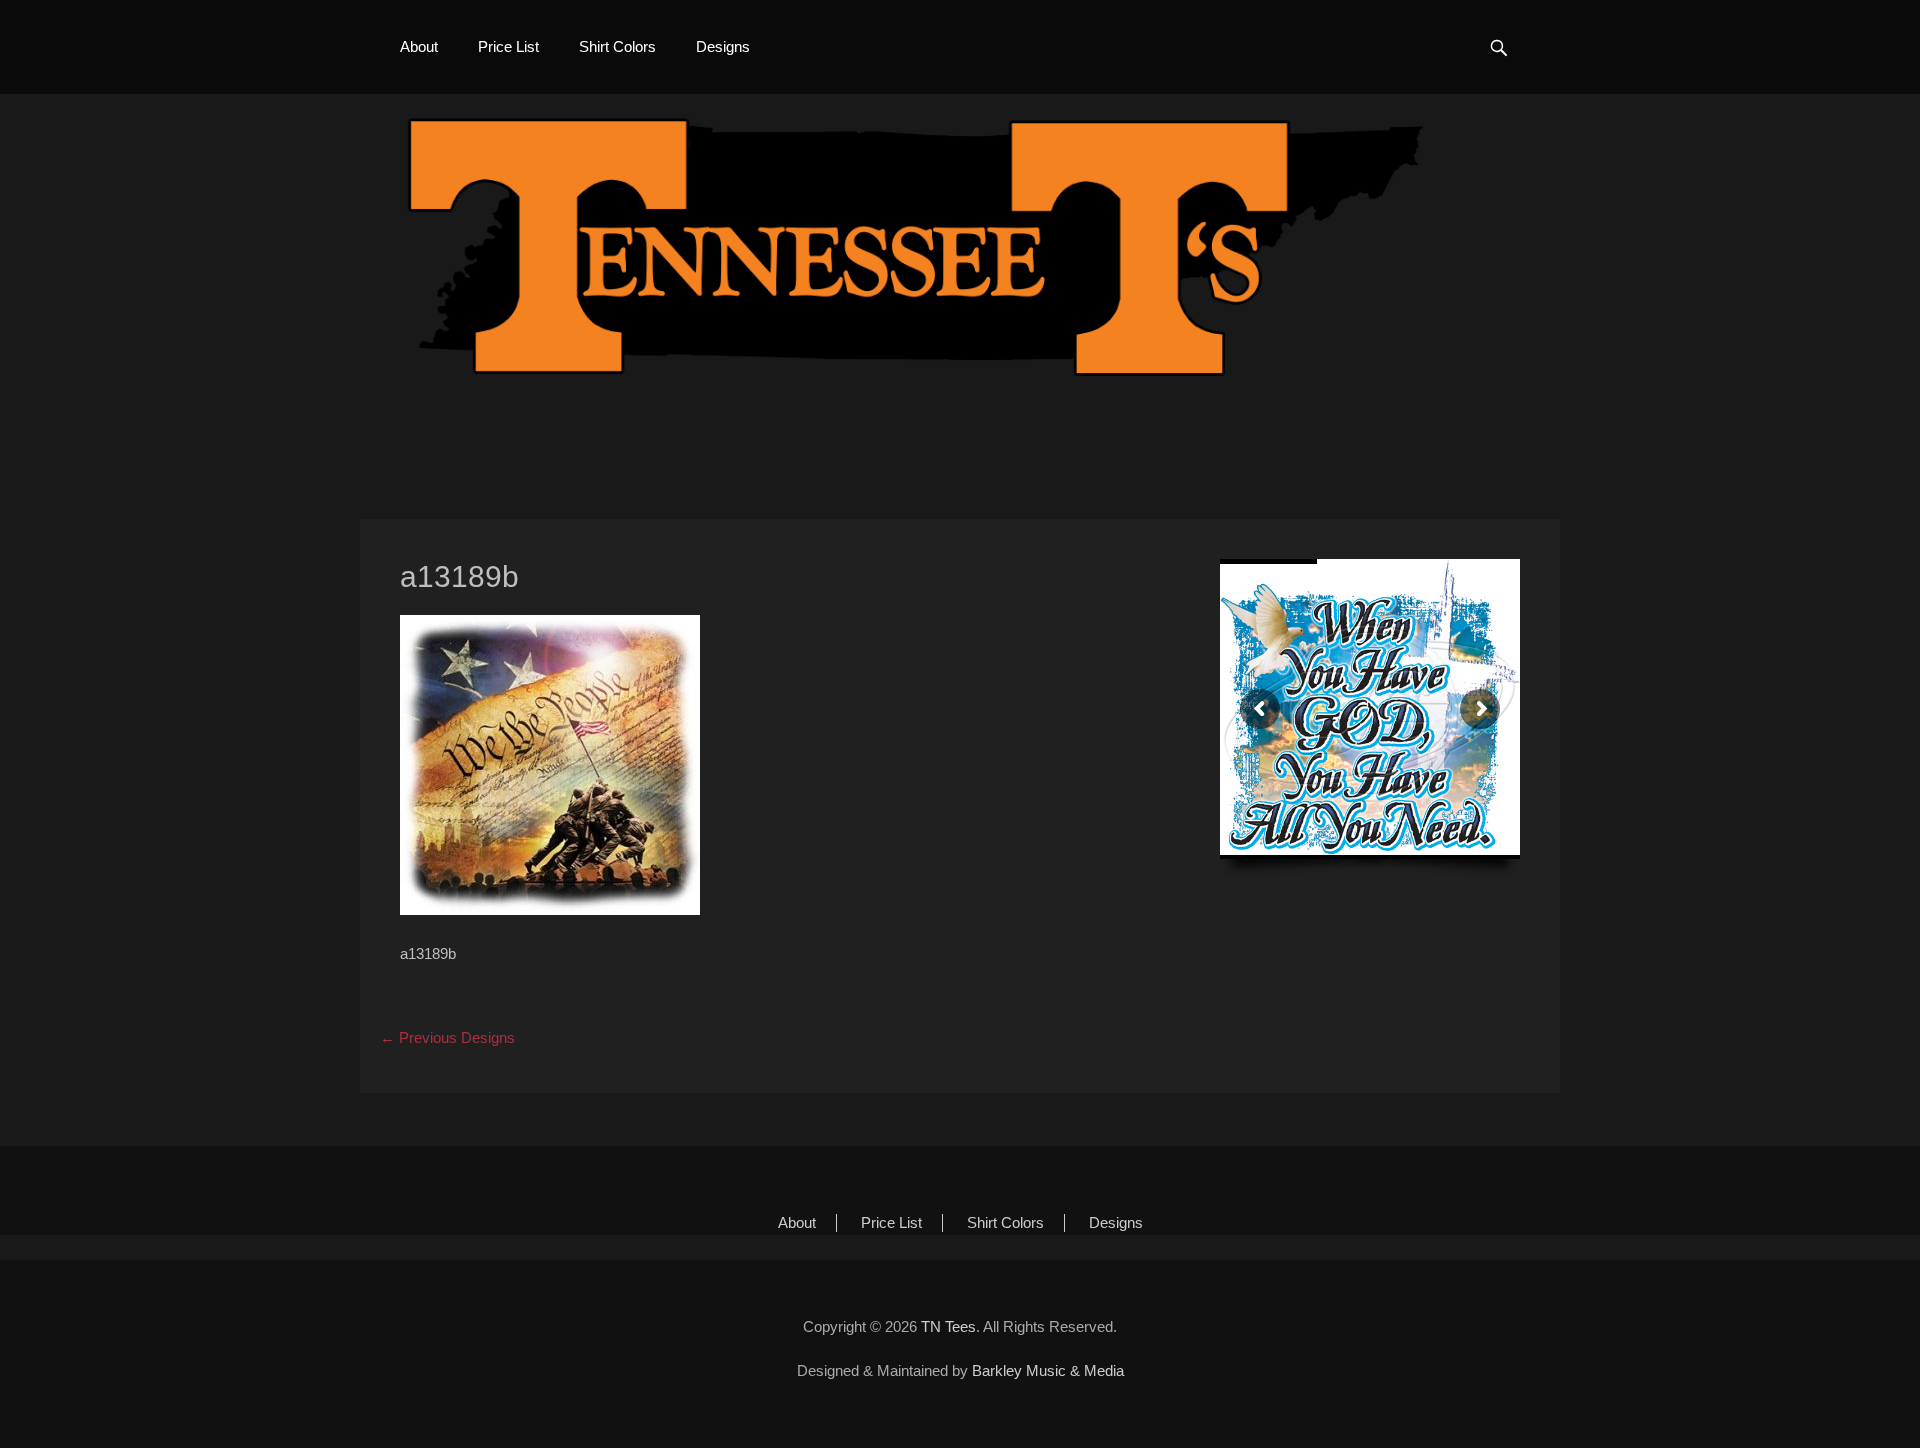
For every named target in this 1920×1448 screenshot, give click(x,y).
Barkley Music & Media (1048, 1370)
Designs (723, 46)
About (419, 46)
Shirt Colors (617, 46)
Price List (508, 46)
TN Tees (948, 1326)
